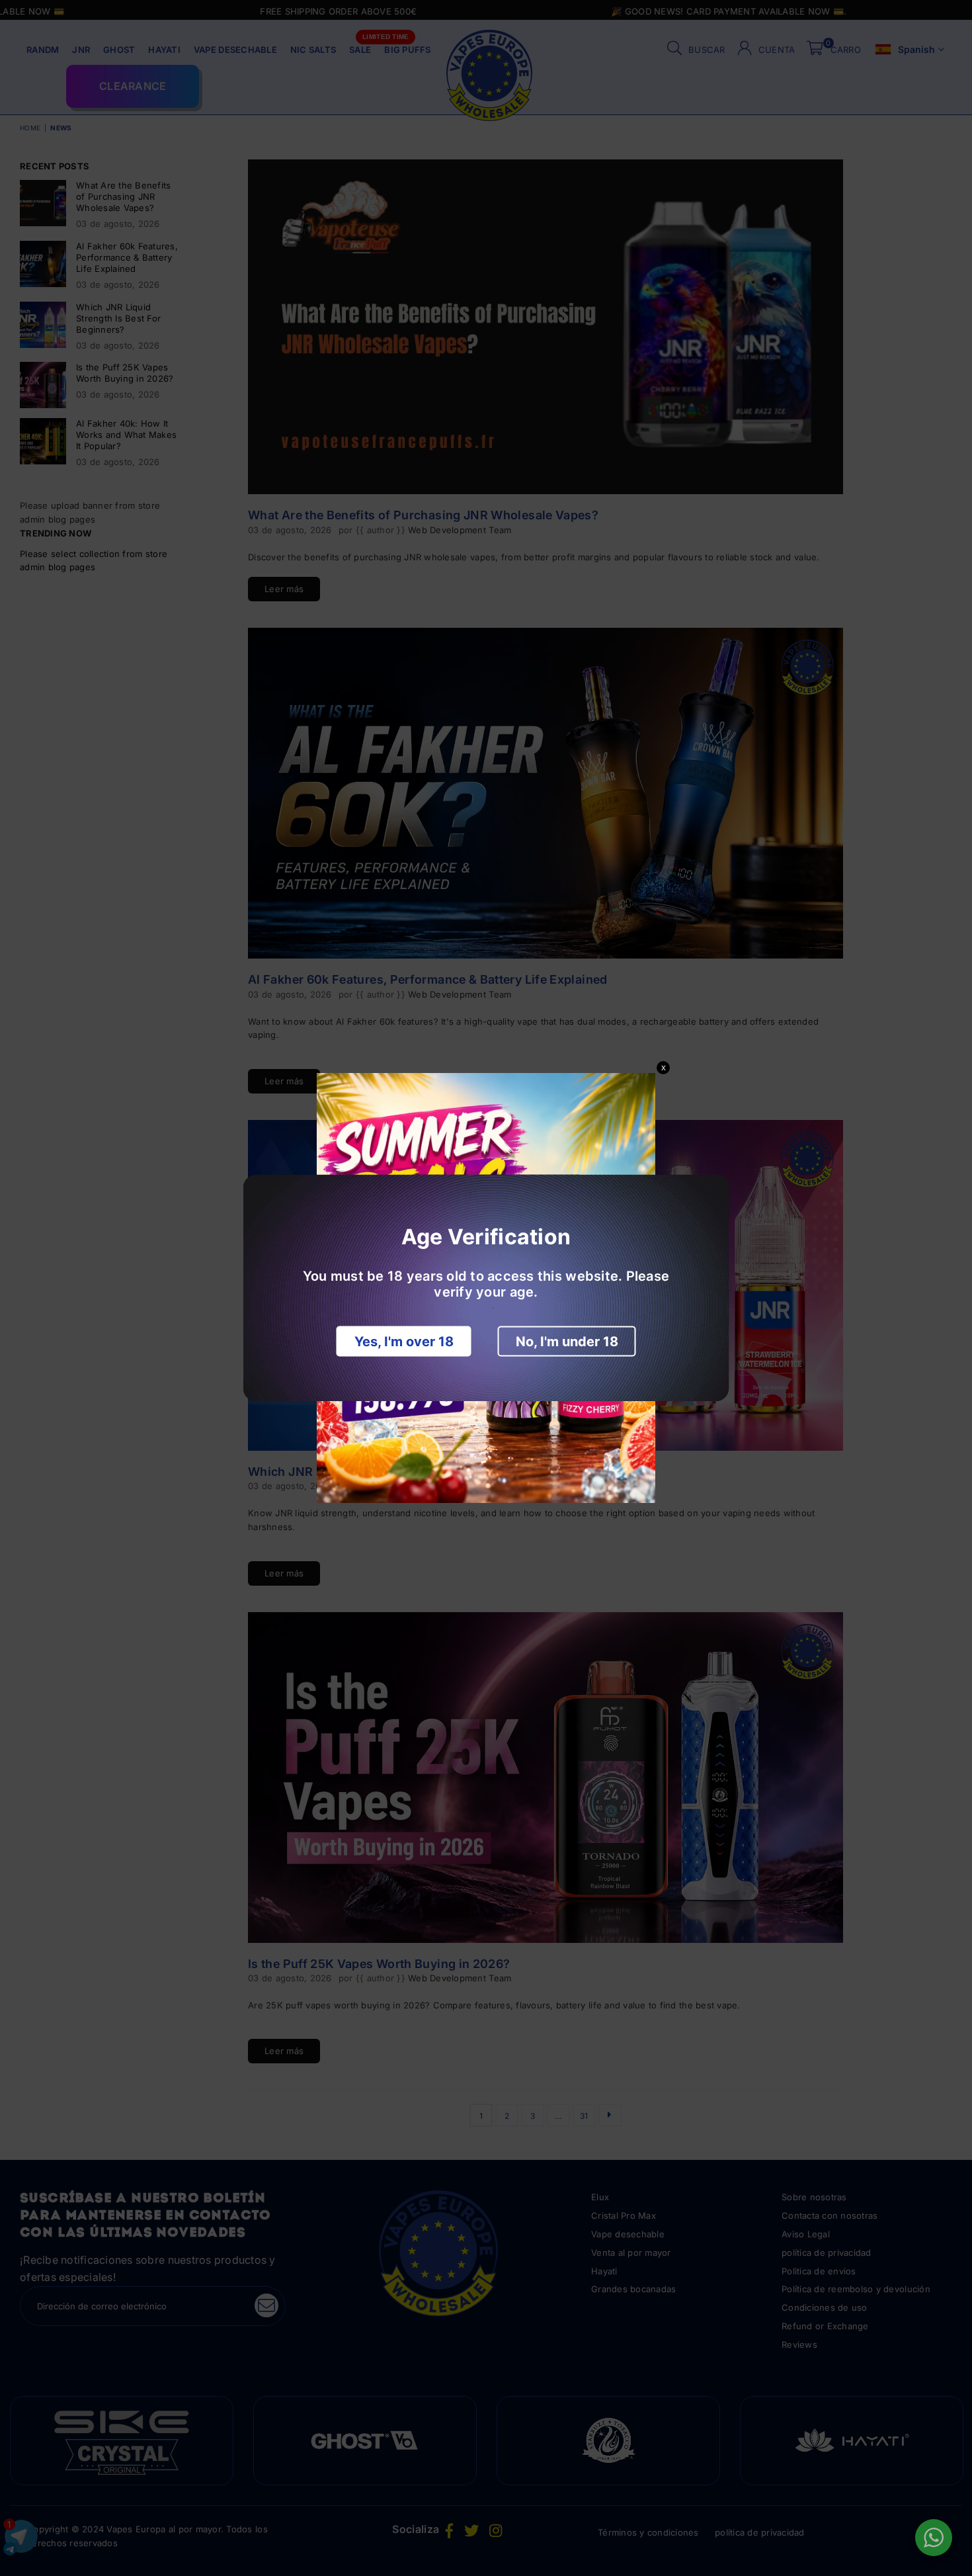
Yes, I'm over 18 (404, 1342)
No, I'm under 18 (567, 1342)
